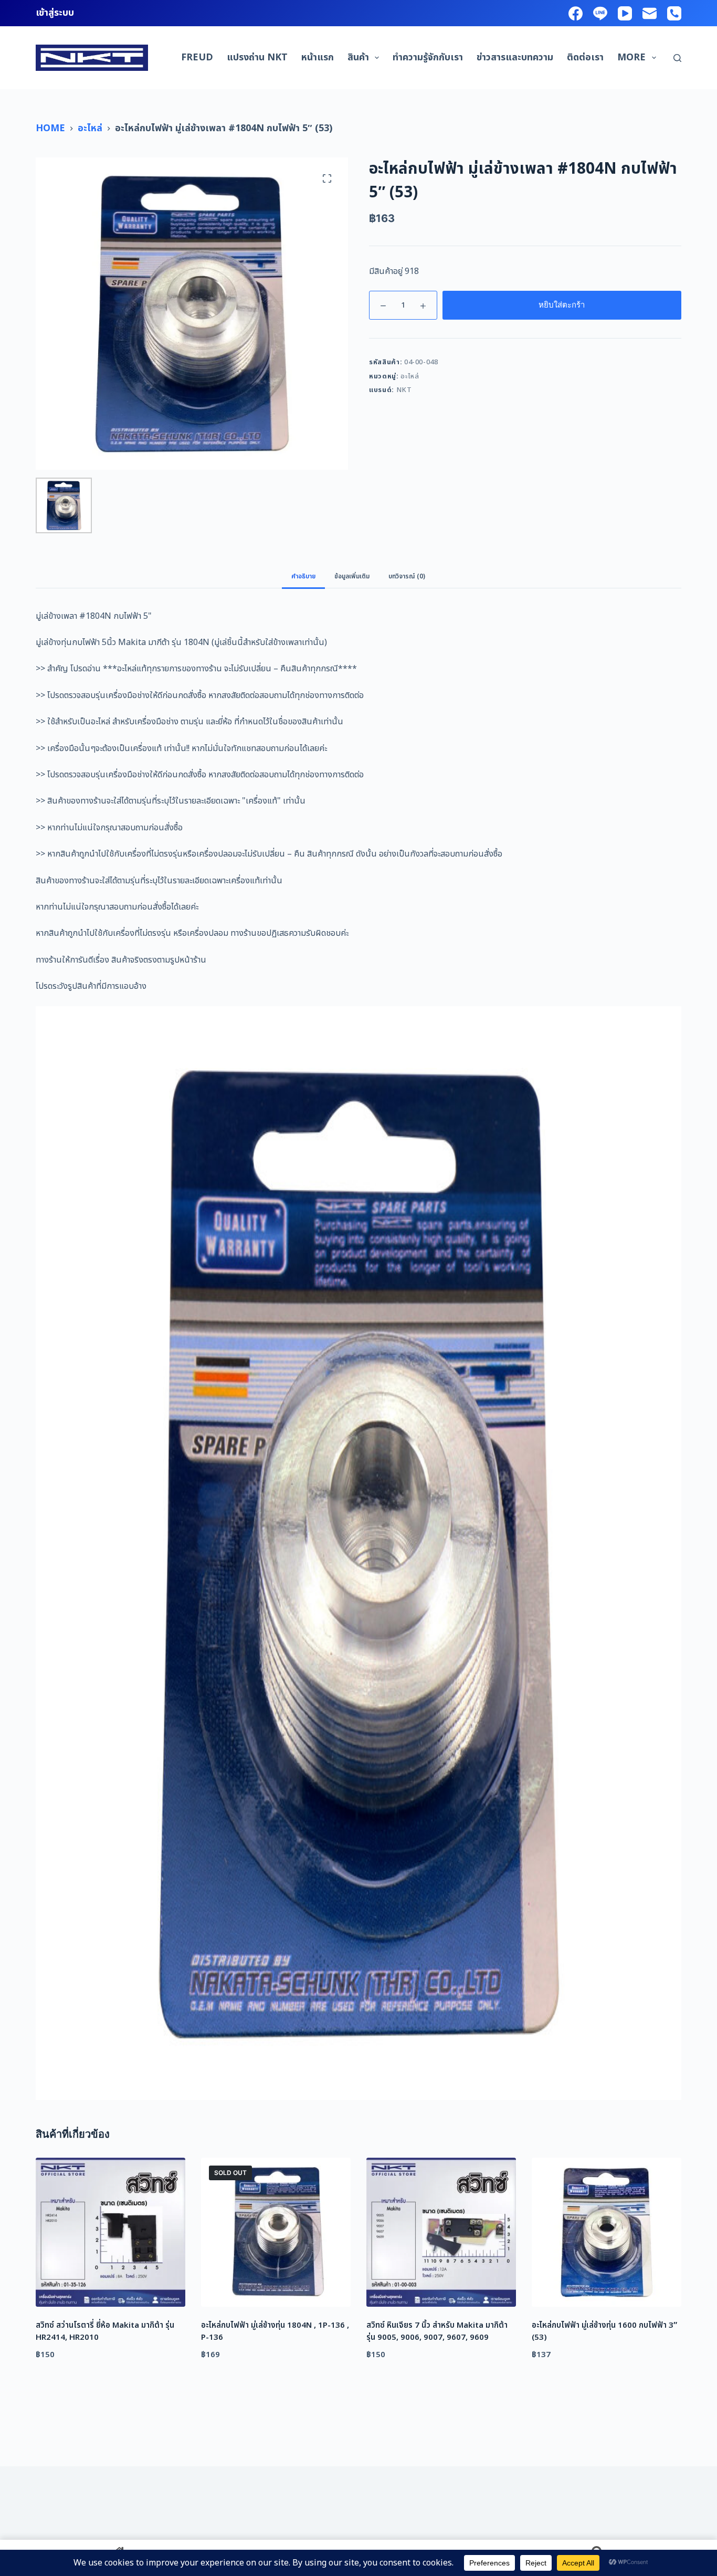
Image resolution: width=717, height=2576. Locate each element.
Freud (197, 57)
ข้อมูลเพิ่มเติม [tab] (352, 576)
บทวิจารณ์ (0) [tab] (407, 576)
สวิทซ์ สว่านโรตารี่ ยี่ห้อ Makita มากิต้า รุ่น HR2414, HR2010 (105, 2331)
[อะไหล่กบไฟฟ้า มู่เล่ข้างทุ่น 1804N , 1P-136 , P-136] (276, 2232)
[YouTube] (625, 13)
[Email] (650, 13)
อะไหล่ (410, 376)
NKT (404, 390)
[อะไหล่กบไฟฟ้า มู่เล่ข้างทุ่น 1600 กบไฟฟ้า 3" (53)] (607, 2232)
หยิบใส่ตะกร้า (562, 305)
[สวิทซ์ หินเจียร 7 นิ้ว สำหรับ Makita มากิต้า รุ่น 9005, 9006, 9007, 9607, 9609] (441, 2232)
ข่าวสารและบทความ (515, 57)
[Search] (677, 58)
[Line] (600, 13)
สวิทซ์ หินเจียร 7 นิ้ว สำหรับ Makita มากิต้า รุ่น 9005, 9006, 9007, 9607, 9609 (437, 2331)
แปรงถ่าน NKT (257, 57)
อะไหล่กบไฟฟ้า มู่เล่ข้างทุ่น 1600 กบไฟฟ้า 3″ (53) (604, 2331)
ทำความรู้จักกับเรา (428, 57)
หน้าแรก (318, 57)
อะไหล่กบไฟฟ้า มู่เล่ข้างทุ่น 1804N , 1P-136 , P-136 (275, 2331)
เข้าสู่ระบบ (55, 13)
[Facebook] (576, 13)
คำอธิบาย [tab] (303, 576)
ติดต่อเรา (585, 57)
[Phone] (674, 13)
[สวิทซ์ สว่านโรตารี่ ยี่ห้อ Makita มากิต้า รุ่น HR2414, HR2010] (110, 2232)
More (631, 57)
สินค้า (358, 57)
